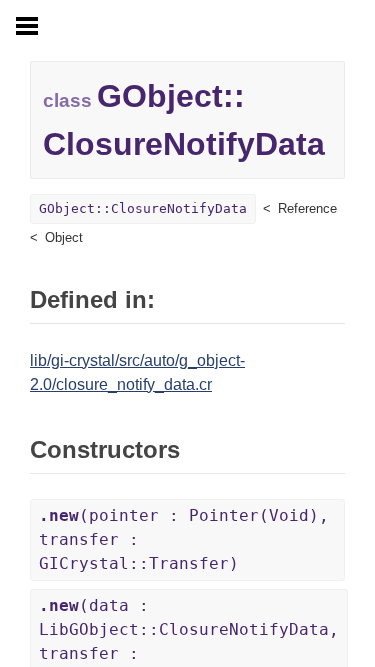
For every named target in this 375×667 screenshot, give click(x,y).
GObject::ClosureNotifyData (143, 208)
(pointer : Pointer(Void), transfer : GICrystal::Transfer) (184, 539)
